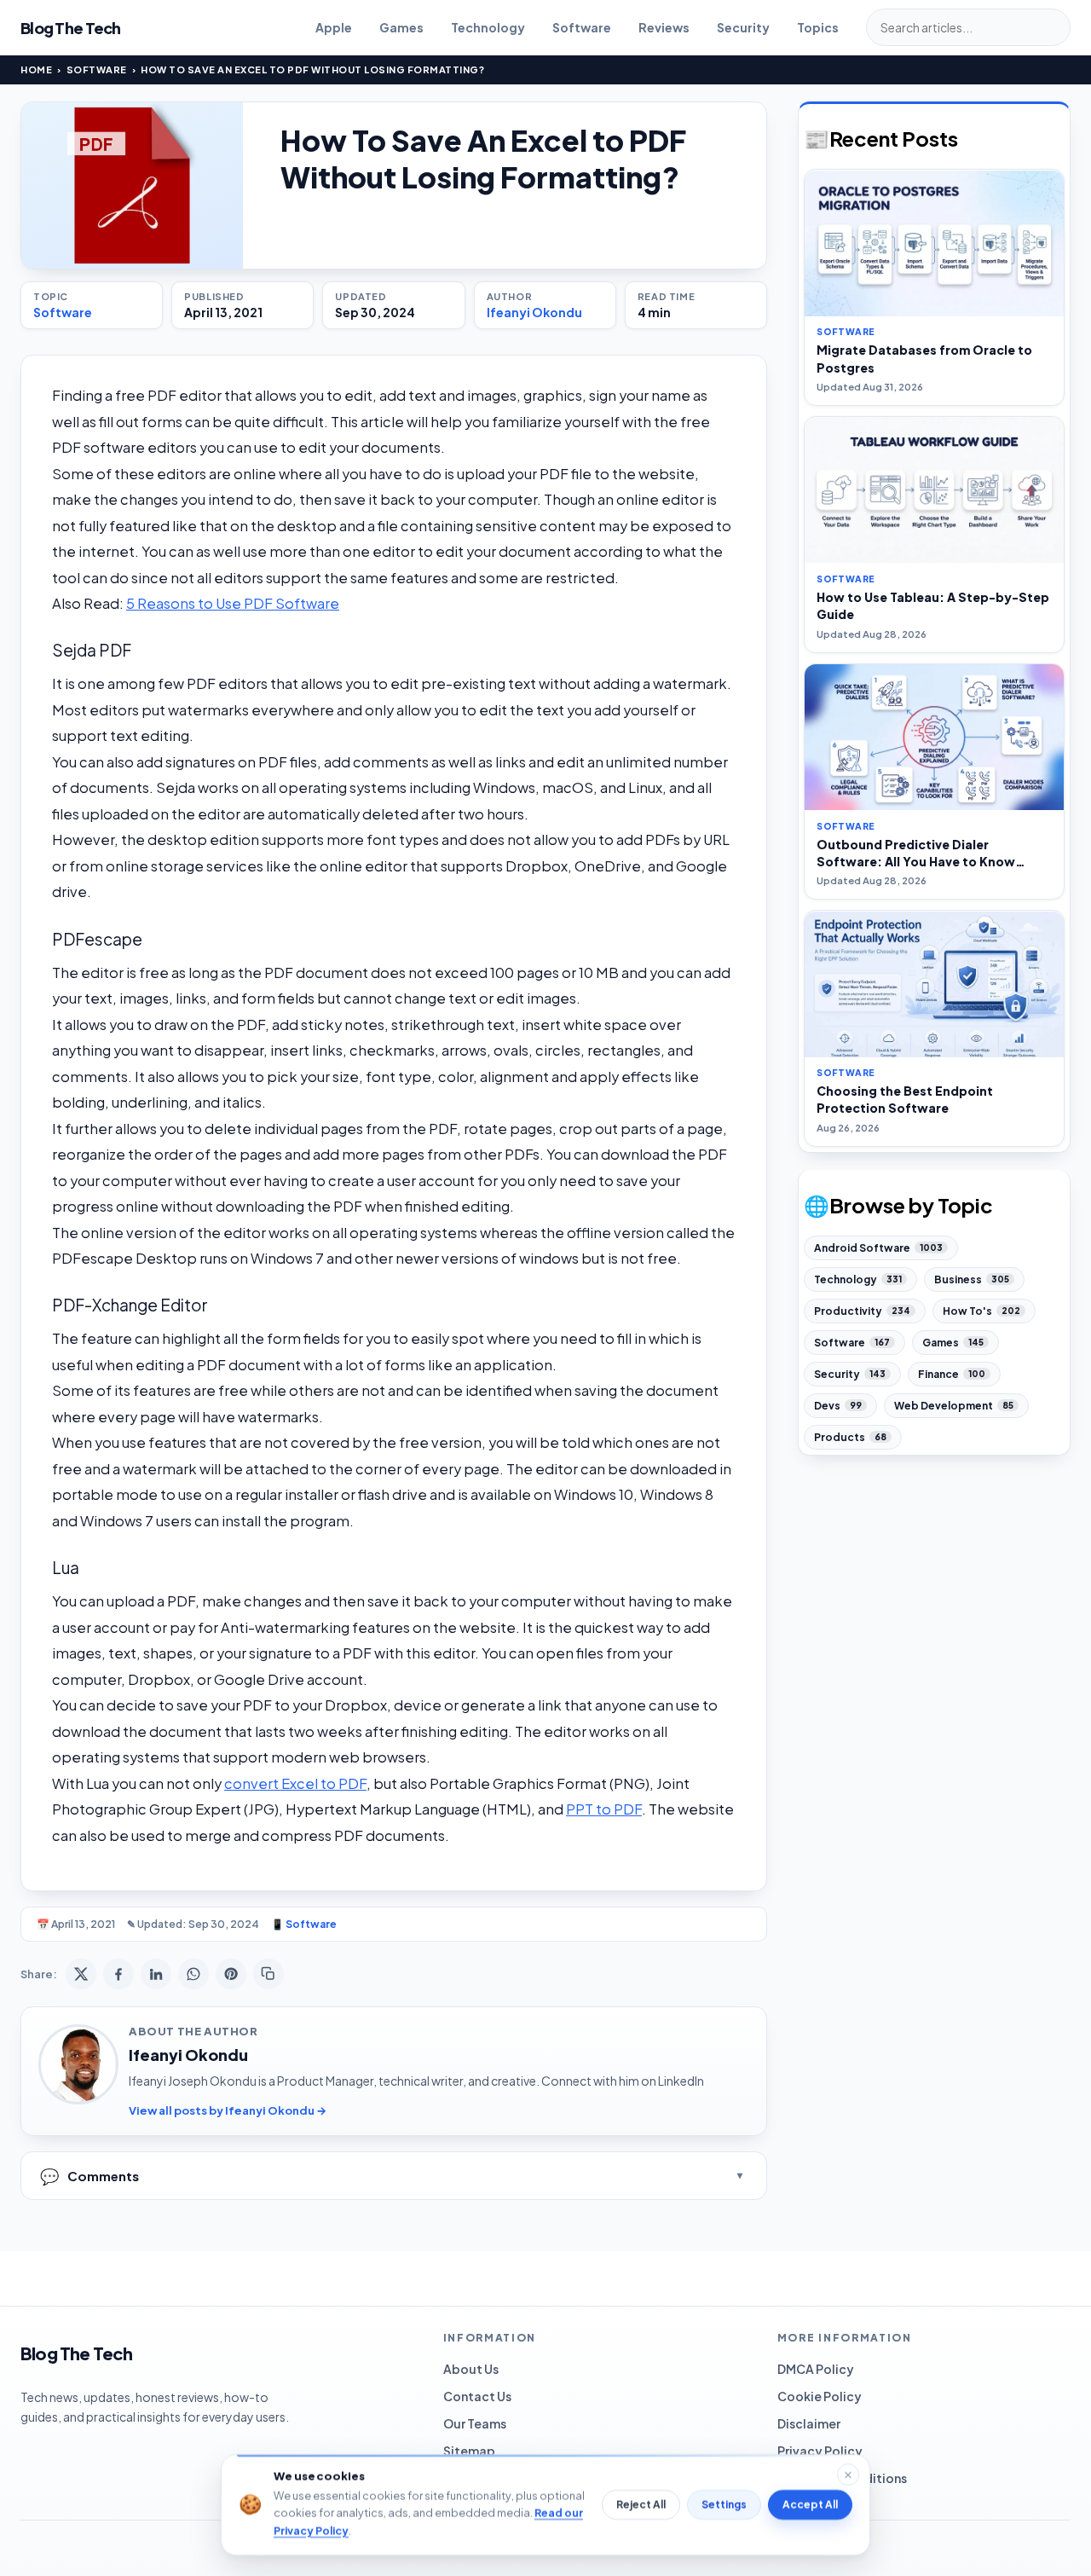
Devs (838, 1406)
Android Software (878, 1248)
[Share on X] (81, 1974)
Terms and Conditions (842, 2478)
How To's (981, 1311)
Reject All (641, 2505)
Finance (952, 1374)
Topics (818, 27)
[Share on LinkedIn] (156, 1974)
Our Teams (475, 2423)
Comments (89, 2176)
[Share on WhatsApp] (193, 1974)
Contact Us (477, 2396)
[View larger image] (132, 185)
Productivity (862, 1311)
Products (850, 1437)
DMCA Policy (816, 2369)
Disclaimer (809, 2423)
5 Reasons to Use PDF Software (233, 603)
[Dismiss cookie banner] (848, 2475)
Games (401, 27)
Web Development (954, 1406)
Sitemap (469, 2451)
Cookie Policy (820, 2396)
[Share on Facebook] (118, 1974)
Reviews (664, 27)
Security (743, 27)
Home (36, 69)
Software (582, 27)
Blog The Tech (71, 28)
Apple (334, 27)
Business (972, 1279)
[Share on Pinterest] (231, 1974)
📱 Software (304, 1924)
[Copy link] (268, 1974)
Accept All (810, 2505)
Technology (488, 27)
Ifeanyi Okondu (534, 312)
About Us (471, 2369)
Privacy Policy (820, 2451)
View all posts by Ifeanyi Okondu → (228, 2110)
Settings (724, 2505)
